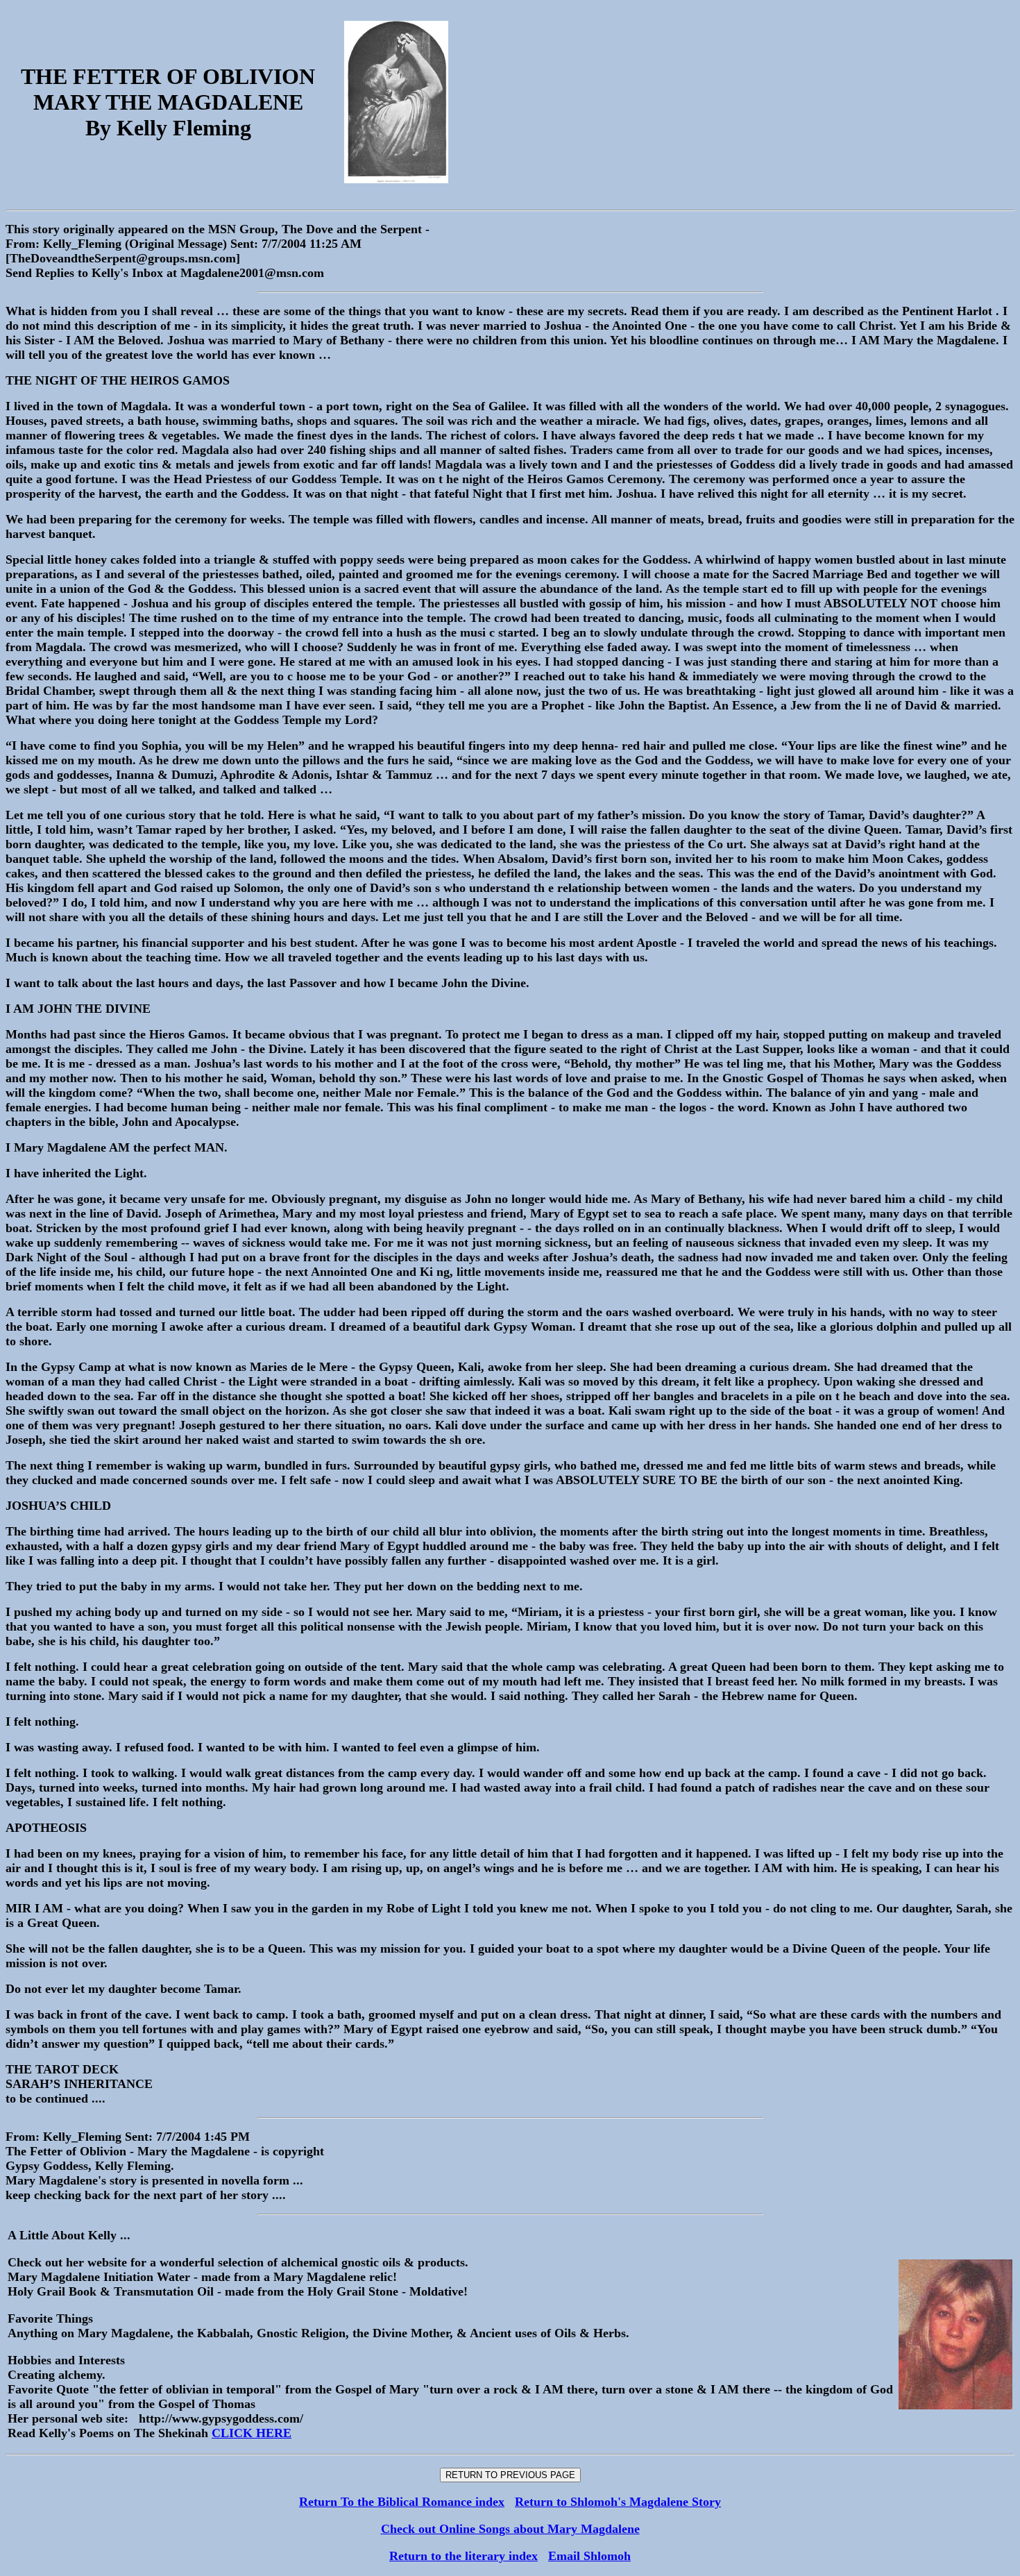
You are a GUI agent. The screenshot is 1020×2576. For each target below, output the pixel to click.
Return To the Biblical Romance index (402, 2502)
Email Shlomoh (589, 2556)
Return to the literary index (464, 2556)
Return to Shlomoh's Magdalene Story (618, 2502)
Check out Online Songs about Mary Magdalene (510, 2529)
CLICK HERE (252, 2433)
